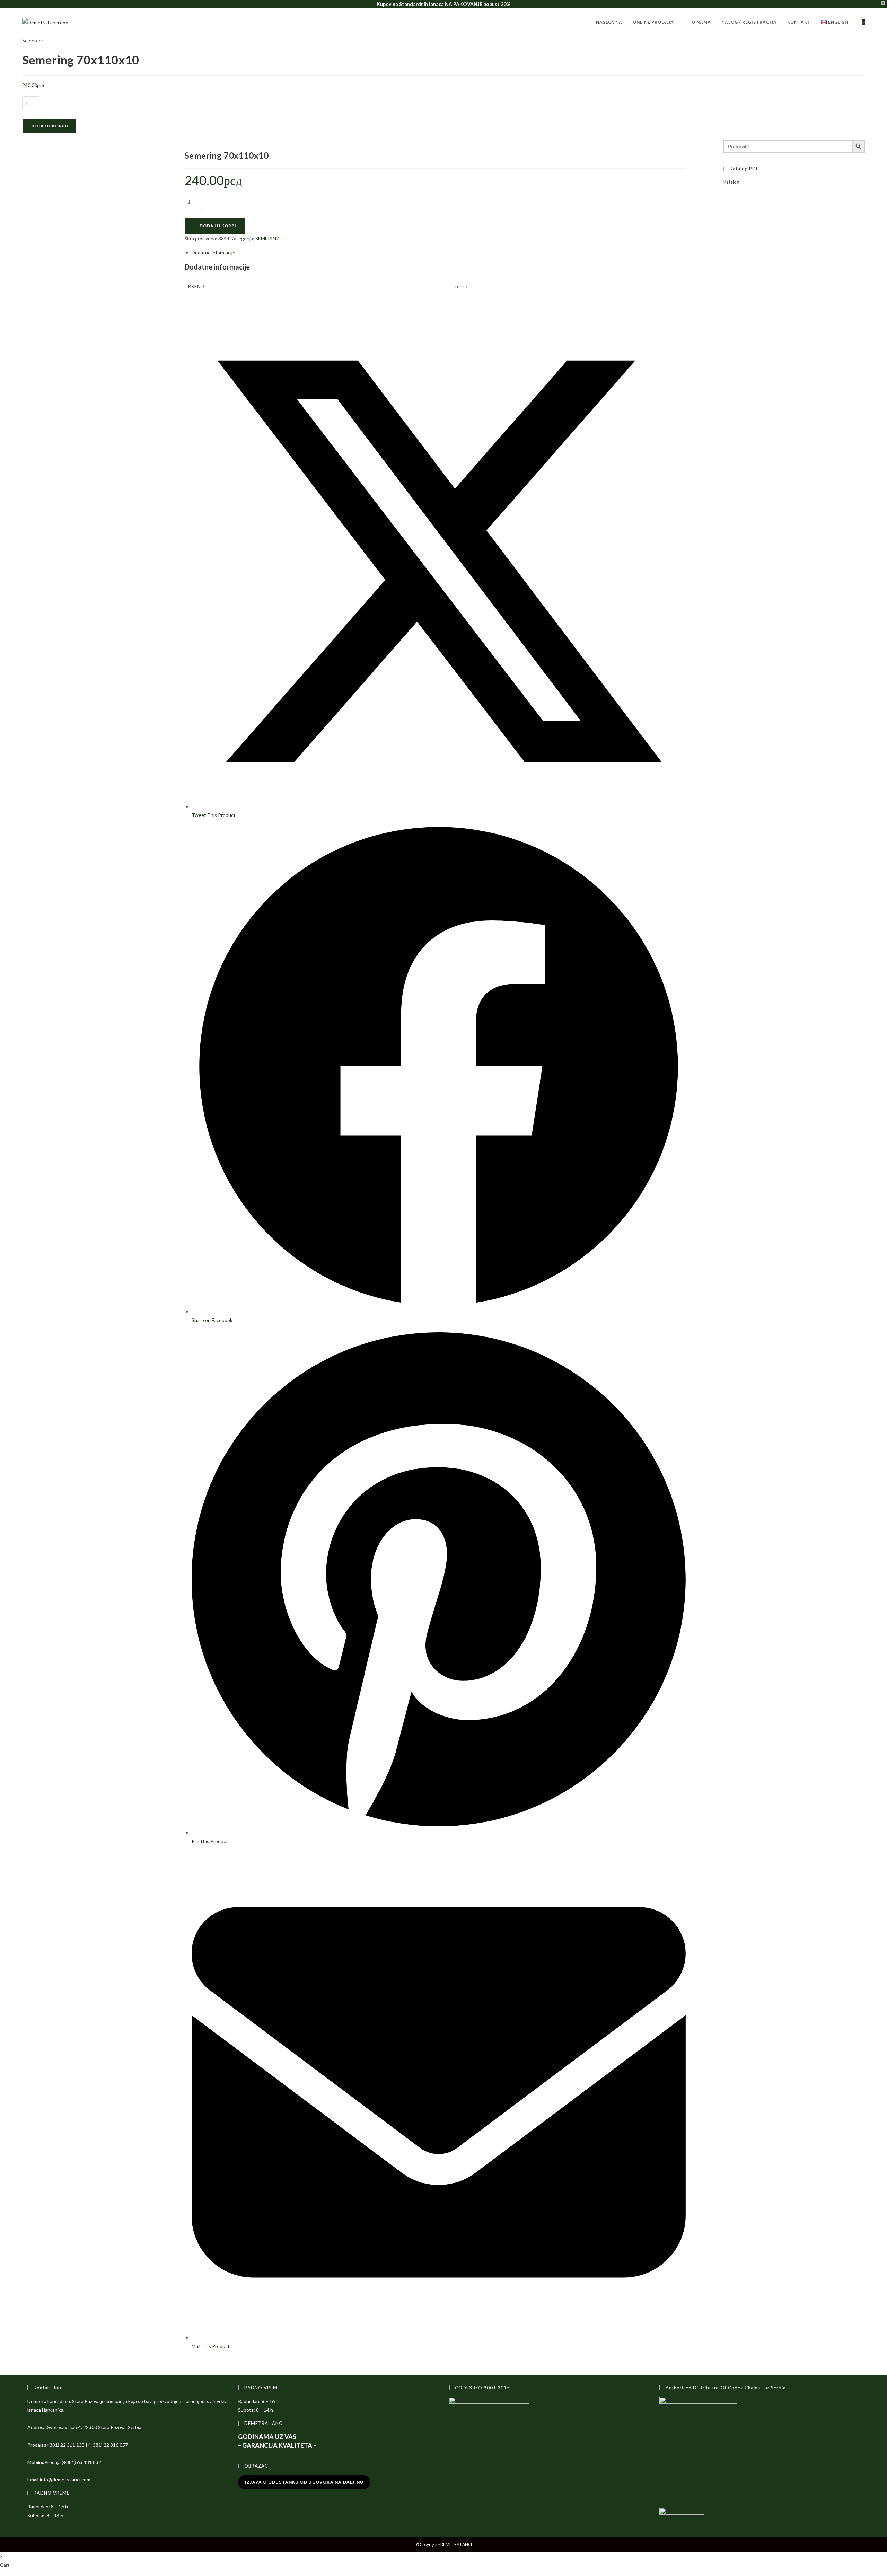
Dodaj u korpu (49, 126)
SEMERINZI (268, 239)
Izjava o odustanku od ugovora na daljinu (304, 2482)
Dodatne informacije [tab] (213, 252)
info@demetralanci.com (65, 2480)
